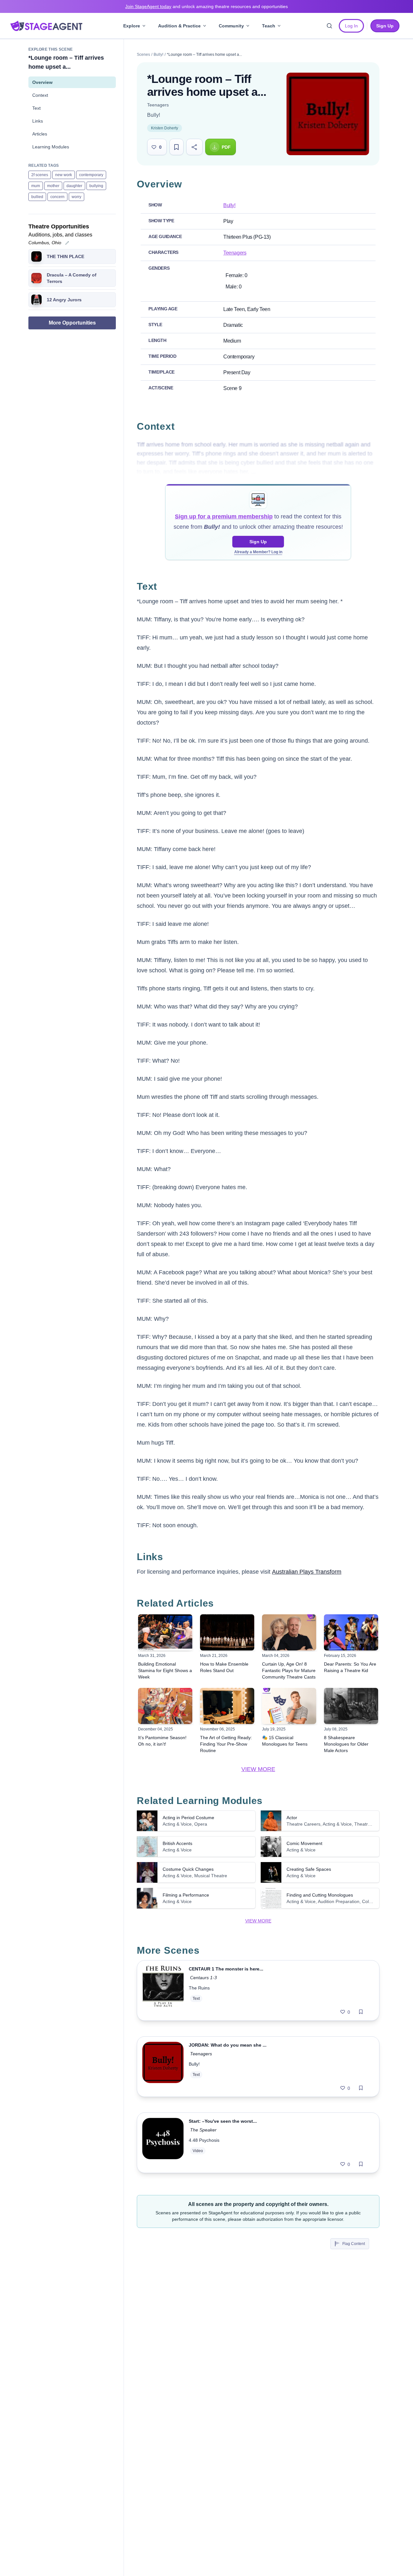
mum (36, 186)
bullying (96, 186)
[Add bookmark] (361, 2012)
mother (53, 186)
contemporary (91, 175)
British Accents (177, 1843)
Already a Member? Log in (258, 552)
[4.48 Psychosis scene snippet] (163, 2143)
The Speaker (203, 2130)
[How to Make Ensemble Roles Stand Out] (227, 1632)
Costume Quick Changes (188, 1869)
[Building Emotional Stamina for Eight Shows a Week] (165, 1632)
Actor (292, 1818)
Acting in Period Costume (188, 1818)
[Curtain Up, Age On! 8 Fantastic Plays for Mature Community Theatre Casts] (289, 1632)
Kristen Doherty (165, 128)
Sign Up (258, 542)
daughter (74, 186)
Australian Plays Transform (307, 1572)
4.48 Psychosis (204, 2140)
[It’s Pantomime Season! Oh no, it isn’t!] (165, 1706)
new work (64, 175)
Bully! (158, 55)
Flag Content (354, 2244)
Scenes (143, 55)
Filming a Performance (186, 1895)
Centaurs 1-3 (203, 1978)
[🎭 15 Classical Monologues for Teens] (289, 1706)
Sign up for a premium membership (224, 516)
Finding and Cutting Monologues (320, 1895)
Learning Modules (51, 147)
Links (38, 121)
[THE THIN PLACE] (36, 256)
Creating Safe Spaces (309, 1869)
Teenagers (158, 105)
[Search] (329, 26)
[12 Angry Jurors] (36, 300)
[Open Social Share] (194, 147)
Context (40, 95)
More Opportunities (72, 323)
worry (76, 197)
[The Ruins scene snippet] (163, 1990)
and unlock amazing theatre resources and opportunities (206, 6)
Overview (42, 82)
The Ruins (199, 1988)
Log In (351, 26)
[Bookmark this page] (176, 147)
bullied (37, 197)
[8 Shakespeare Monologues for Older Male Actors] (351, 1706)
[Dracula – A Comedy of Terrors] (36, 278)
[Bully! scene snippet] (163, 2067)
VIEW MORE (258, 1769)
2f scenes (40, 175)
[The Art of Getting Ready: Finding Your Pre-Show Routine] (227, 1706)
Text (36, 108)
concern (57, 197)
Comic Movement (304, 1843)
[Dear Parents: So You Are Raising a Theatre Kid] (351, 1632)
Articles (40, 134)
